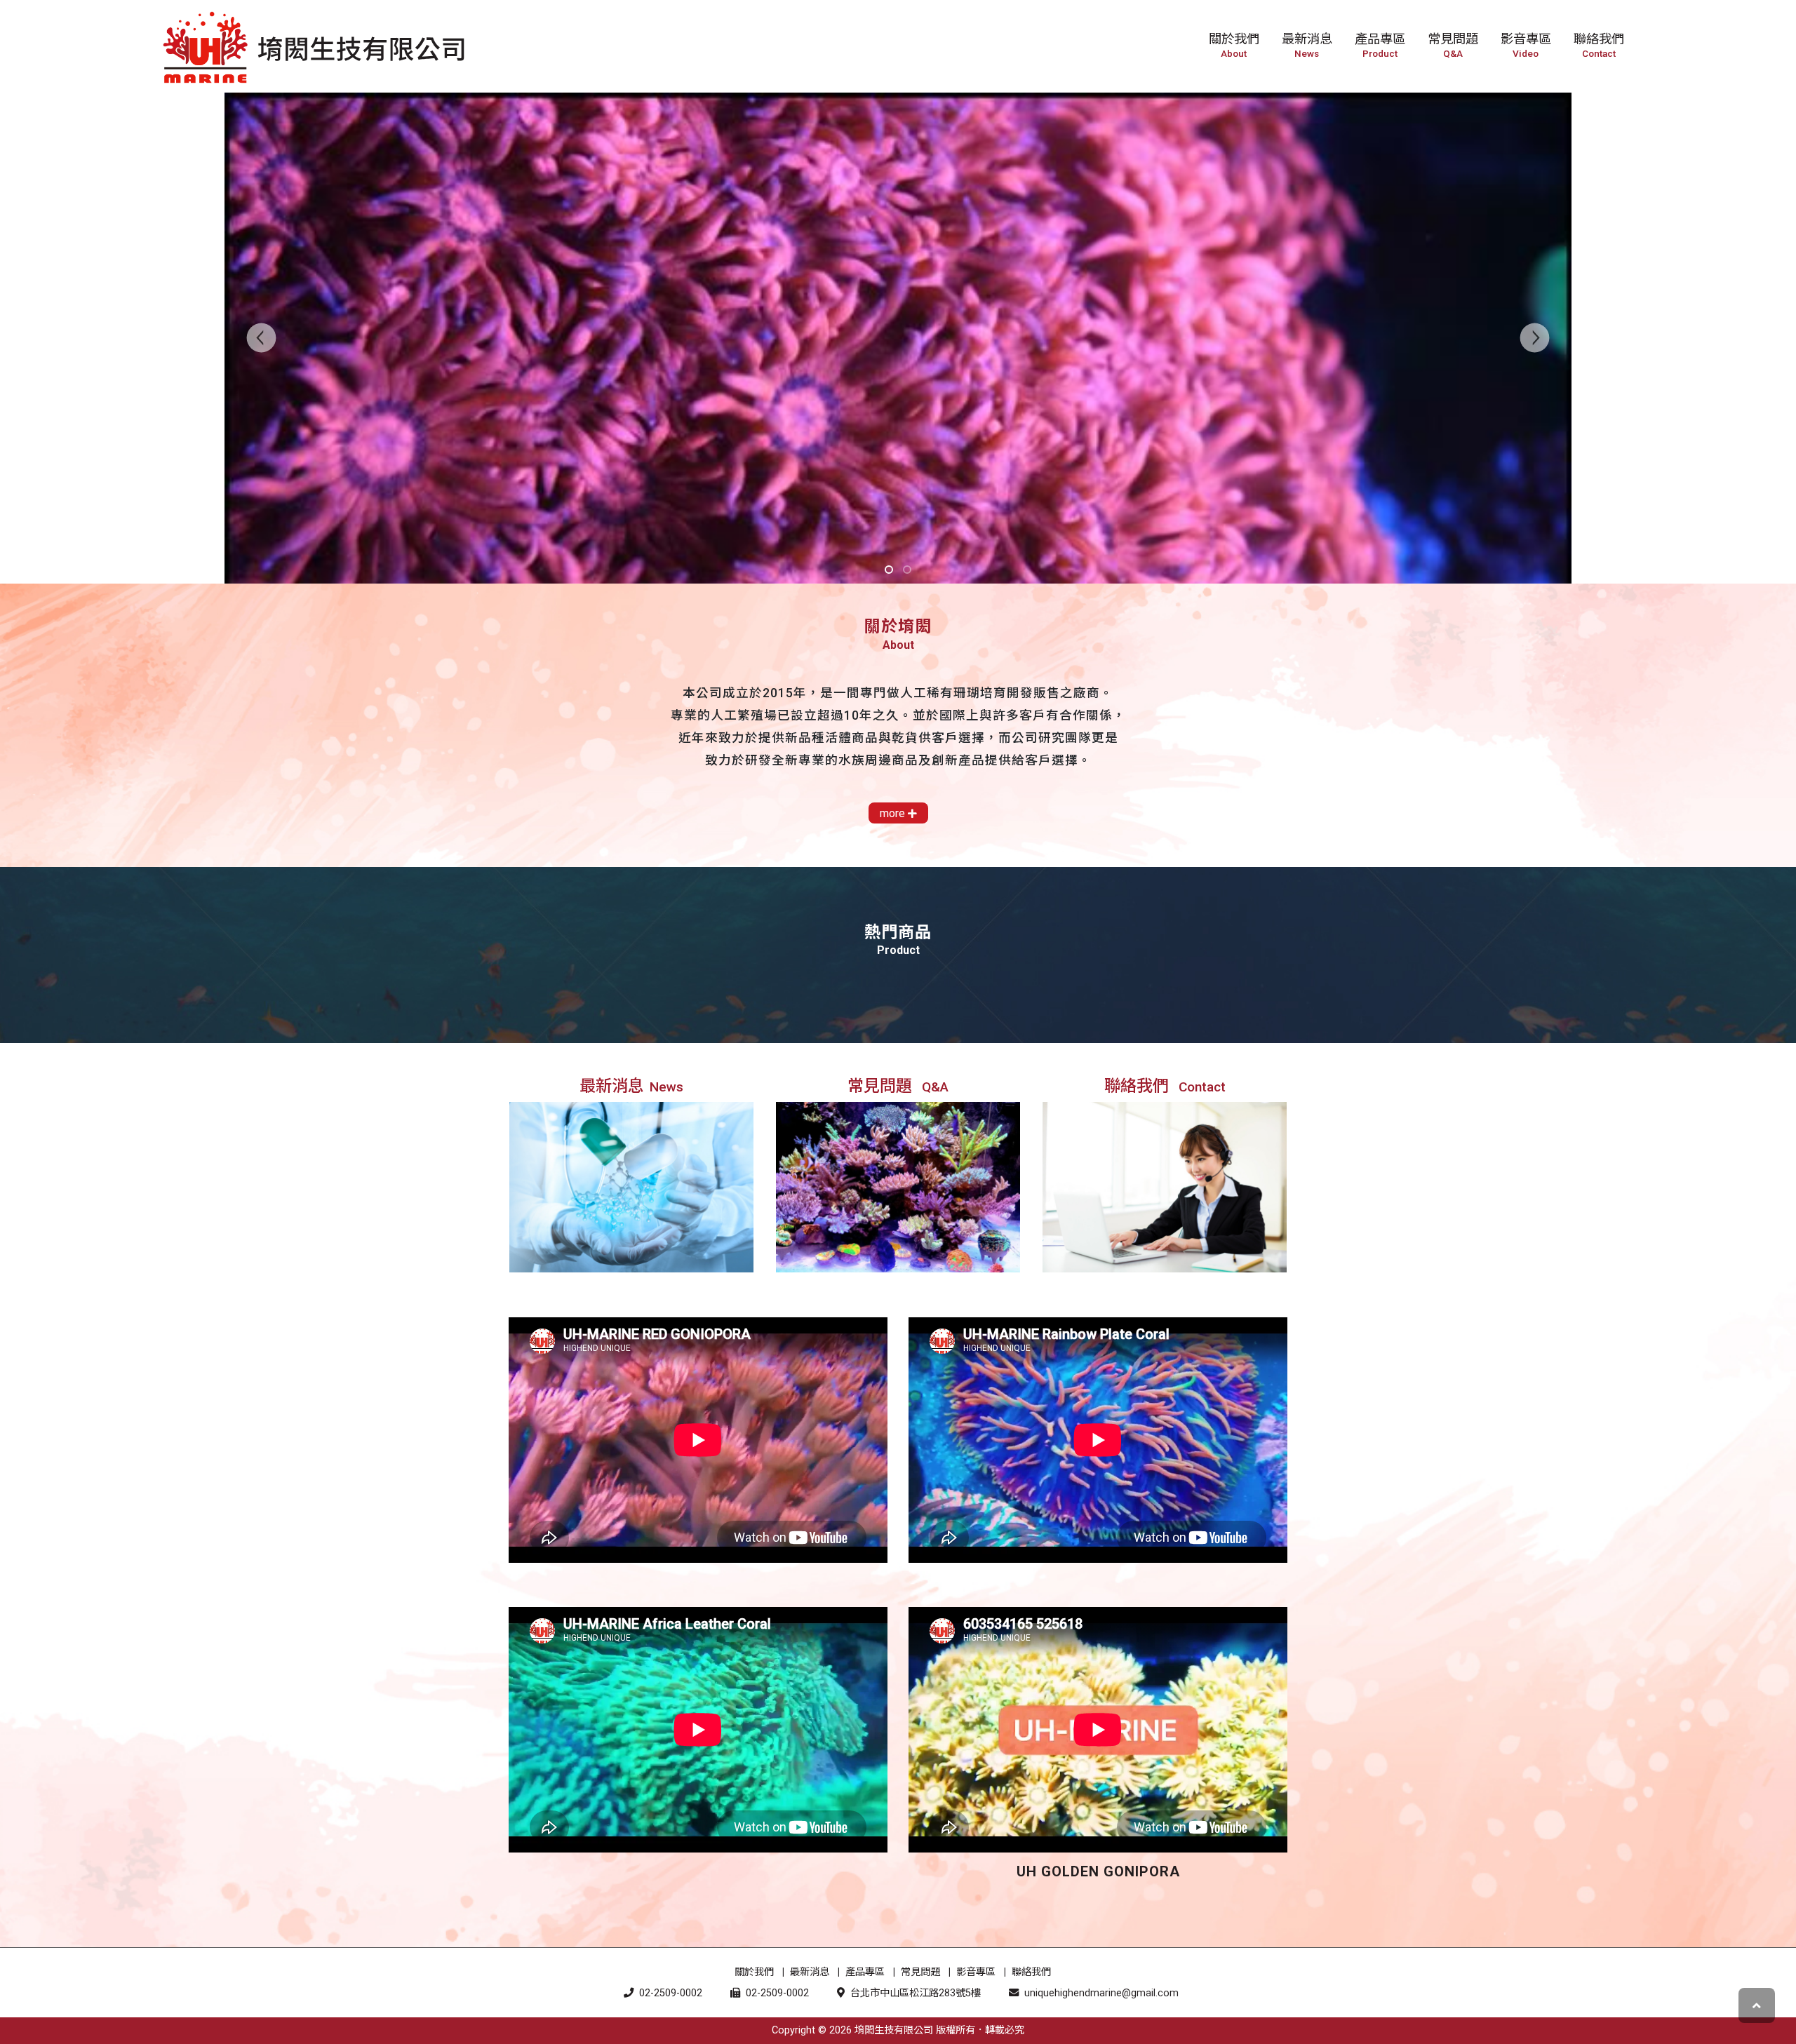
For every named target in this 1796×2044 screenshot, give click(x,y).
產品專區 (865, 1972)
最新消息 (810, 1972)
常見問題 (920, 1972)
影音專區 (976, 1972)
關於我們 (754, 1972)
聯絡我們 (1031, 1972)
